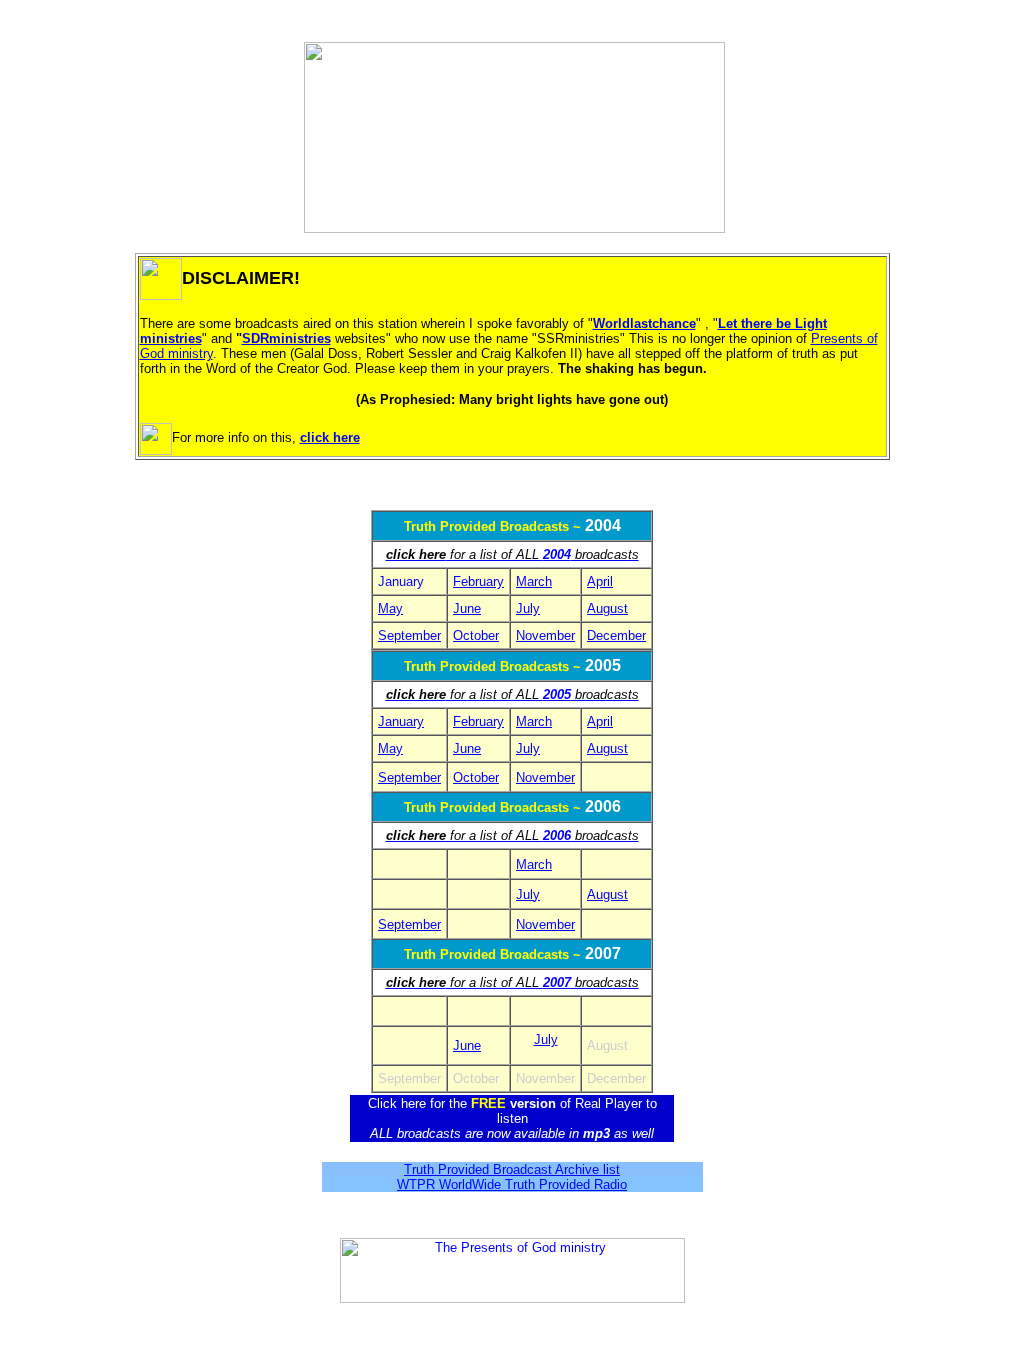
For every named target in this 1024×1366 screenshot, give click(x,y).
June (467, 1045)
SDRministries (286, 338)
